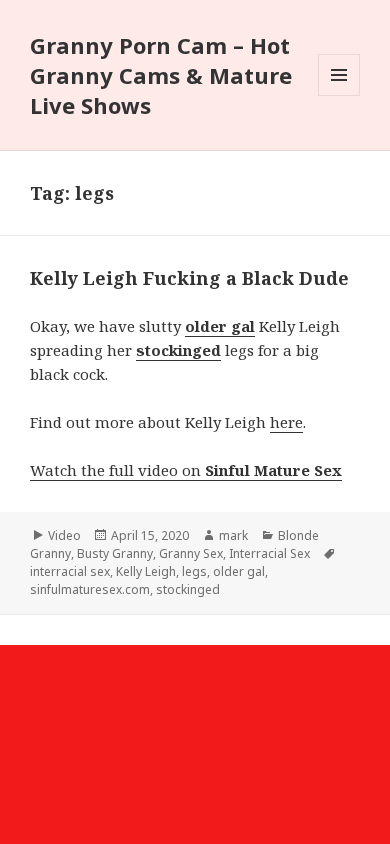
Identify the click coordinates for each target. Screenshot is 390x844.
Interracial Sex (269, 553)
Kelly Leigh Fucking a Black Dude (189, 278)
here (286, 422)
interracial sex (70, 571)
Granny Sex (191, 553)
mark (233, 535)
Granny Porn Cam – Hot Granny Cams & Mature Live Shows (161, 75)
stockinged (188, 589)
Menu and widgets (339, 95)
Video (64, 535)
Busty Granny (115, 553)
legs (194, 571)
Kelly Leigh (146, 571)
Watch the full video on (186, 470)
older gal (239, 571)
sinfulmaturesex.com (90, 589)
